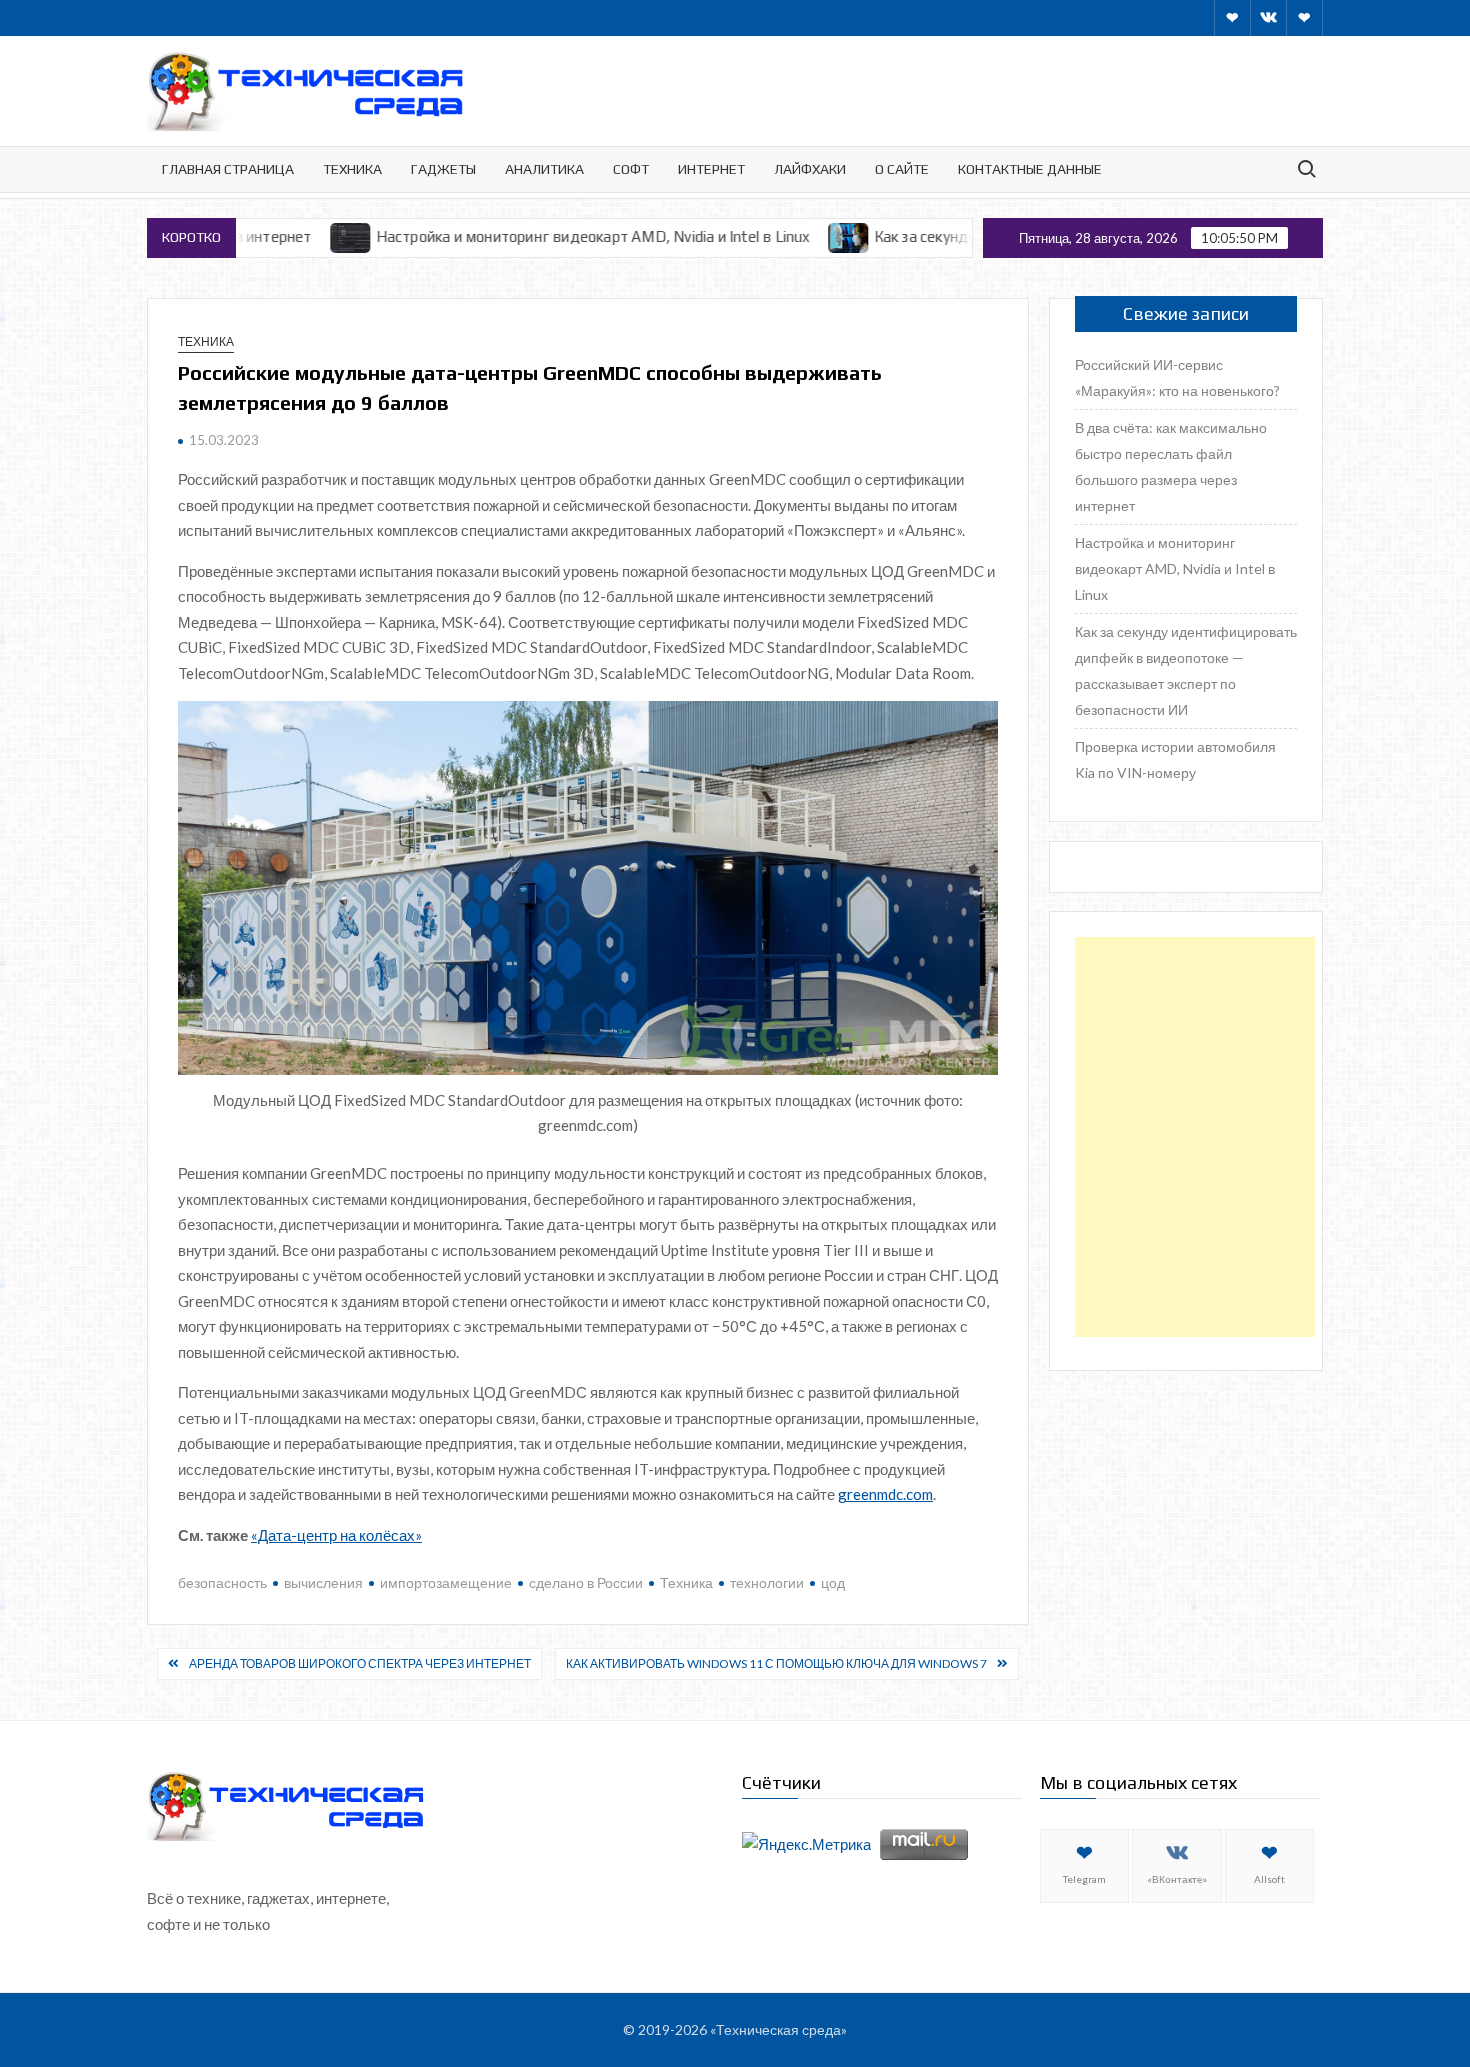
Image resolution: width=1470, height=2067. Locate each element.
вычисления (323, 1582)
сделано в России (586, 1582)
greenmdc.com (885, 1494)
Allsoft (1269, 1879)
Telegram (1084, 1879)
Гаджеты (443, 169)
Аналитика (544, 169)
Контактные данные (1030, 169)
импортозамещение (446, 1582)
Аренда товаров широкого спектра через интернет (360, 1663)
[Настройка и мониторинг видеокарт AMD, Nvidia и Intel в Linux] (268, 236)
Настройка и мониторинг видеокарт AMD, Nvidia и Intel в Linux (510, 236)
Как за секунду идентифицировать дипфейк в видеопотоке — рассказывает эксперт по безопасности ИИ (1186, 670)
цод (833, 1582)
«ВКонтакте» (1177, 1879)
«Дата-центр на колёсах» (336, 1535)
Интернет (711, 169)
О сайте (902, 169)
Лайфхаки (810, 169)
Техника (352, 169)
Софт (631, 169)
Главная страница (228, 169)
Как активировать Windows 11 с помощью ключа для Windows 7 (776, 1663)
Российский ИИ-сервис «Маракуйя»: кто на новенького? (1177, 377)
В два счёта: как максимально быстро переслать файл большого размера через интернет (1171, 466)
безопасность (222, 1582)
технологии (767, 1582)
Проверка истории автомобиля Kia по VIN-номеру (1175, 759)
